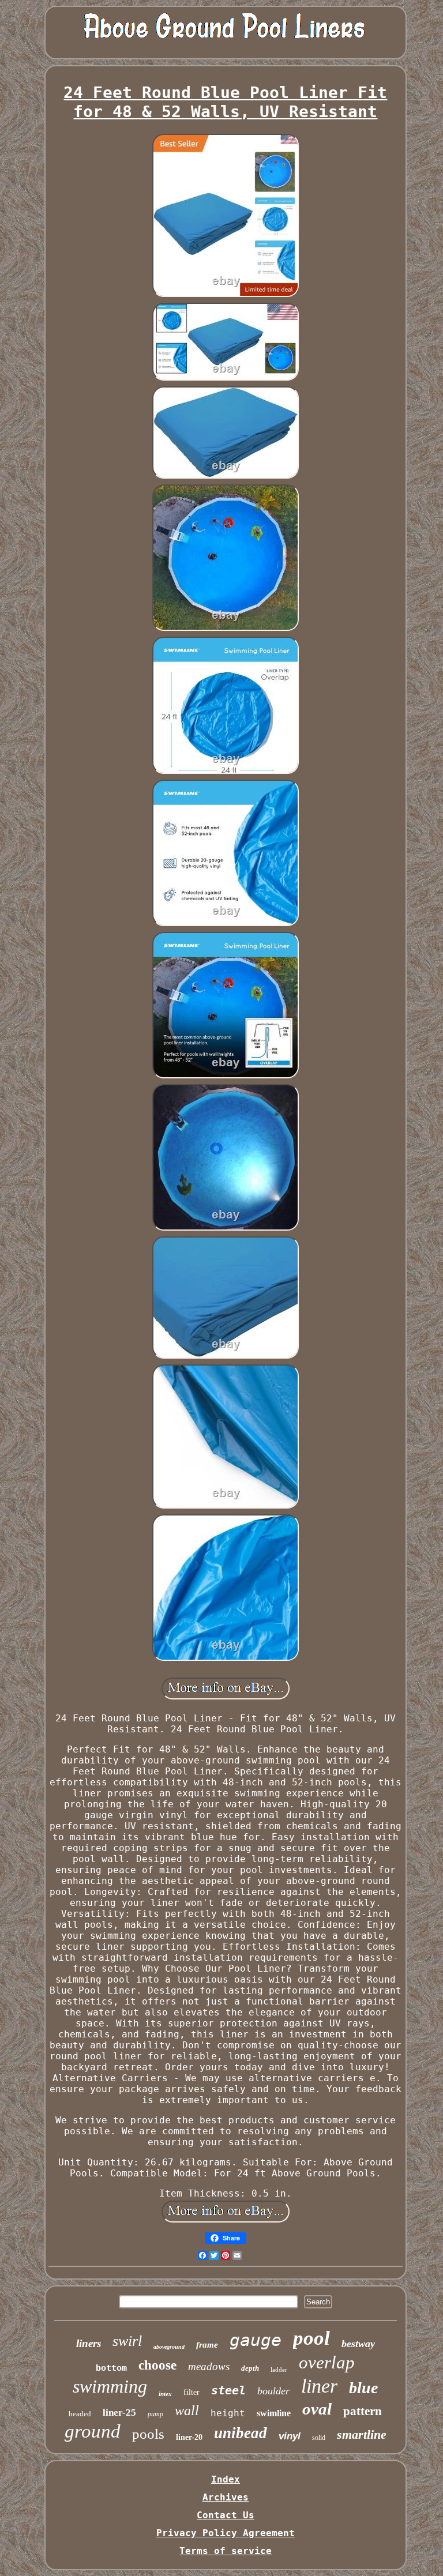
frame (207, 2345)
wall (187, 2410)
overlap (327, 2362)
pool (311, 2338)
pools (148, 2434)
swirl (127, 2341)
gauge (256, 2340)
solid (319, 2438)
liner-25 (119, 2413)
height (228, 2413)
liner (319, 2386)
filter (192, 2392)
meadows (209, 2366)
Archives (226, 2497)
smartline (362, 2434)
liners (89, 2343)
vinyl (290, 2436)
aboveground (169, 2347)
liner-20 (189, 2437)
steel (228, 2390)
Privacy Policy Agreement (226, 2533)
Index (226, 2479)
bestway (358, 2344)
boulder (273, 2391)
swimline (274, 2413)
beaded (80, 2414)
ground (93, 2431)
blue (363, 2388)
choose (157, 2365)
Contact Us (226, 2515)
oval (317, 2409)
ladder (279, 2370)
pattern (363, 2411)
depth (250, 2368)
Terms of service (226, 2551)
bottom (111, 2368)
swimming (110, 2386)
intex (165, 2394)
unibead (241, 2433)
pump (155, 2414)
